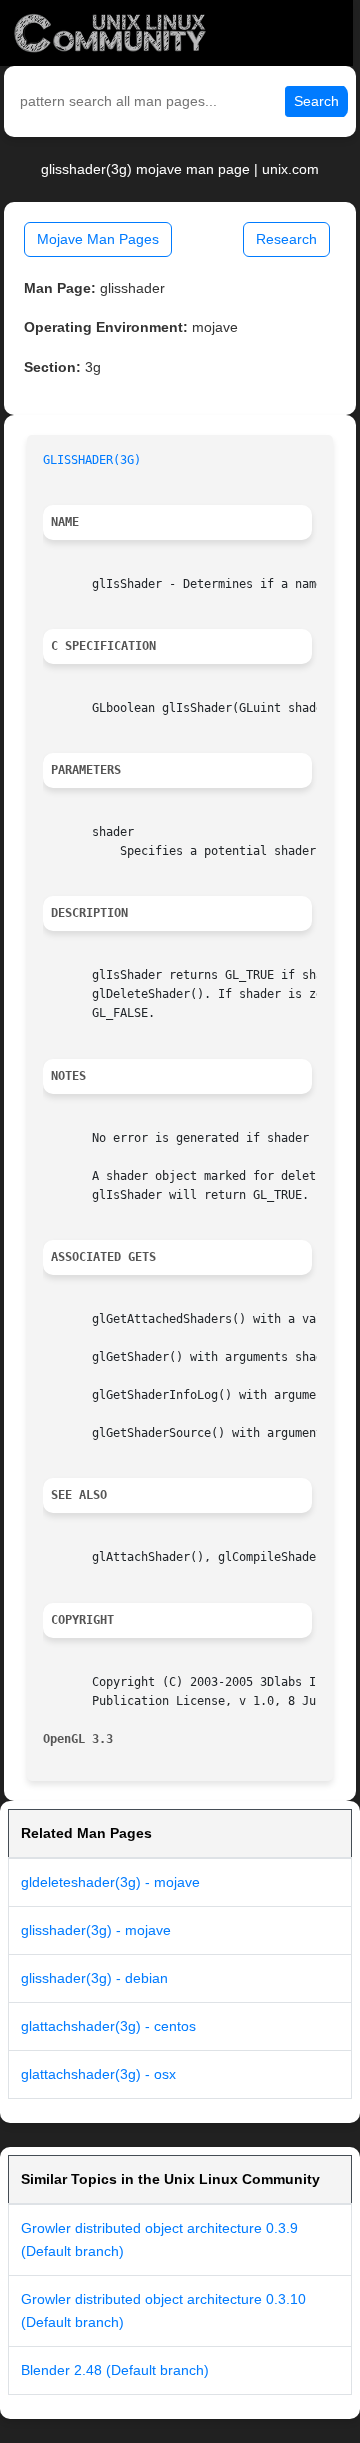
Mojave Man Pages (98, 239)
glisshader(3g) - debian (94, 1978)
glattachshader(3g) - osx (98, 2074)
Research (286, 239)
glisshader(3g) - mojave (96, 1930)
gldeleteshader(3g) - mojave (110, 1882)
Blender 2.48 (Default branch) (115, 2370)
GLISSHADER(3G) (92, 460)
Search (316, 101)
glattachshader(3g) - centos (108, 2026)
